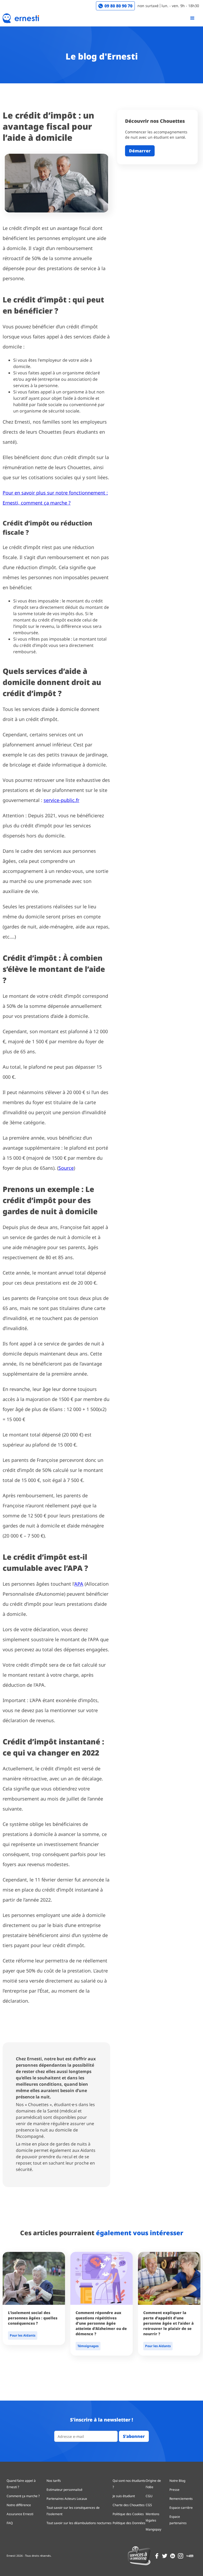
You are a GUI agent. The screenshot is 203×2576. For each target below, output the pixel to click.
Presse (174, 2490)
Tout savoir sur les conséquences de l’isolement (73, 2511)
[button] (192, 18)
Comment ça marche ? (23, 2496)
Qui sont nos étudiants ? (129, 2484)
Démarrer (140, 151)
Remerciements (181, 2499)
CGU (149, 2496)
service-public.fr (61, 800)
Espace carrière (181, 2508)
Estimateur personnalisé (64, 2490)
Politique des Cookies (128, 2514)
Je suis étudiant (124, 2496)
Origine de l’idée (153, 2484)
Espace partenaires (178, 2520)
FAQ (10, 2523)
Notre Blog (177, 2481)
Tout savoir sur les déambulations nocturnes (79, 2523)
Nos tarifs (54, 2481)
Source (66, 1168)
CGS (149, 2505)
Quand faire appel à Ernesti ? (21, 2484)
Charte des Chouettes (129, 2505)
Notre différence (19, 2505)
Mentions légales (153, 2517)
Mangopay (153, 2529)
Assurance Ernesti (20, 2514)
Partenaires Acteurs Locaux (67, 2499)
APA (79, 1584)
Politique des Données (129, 2523)
